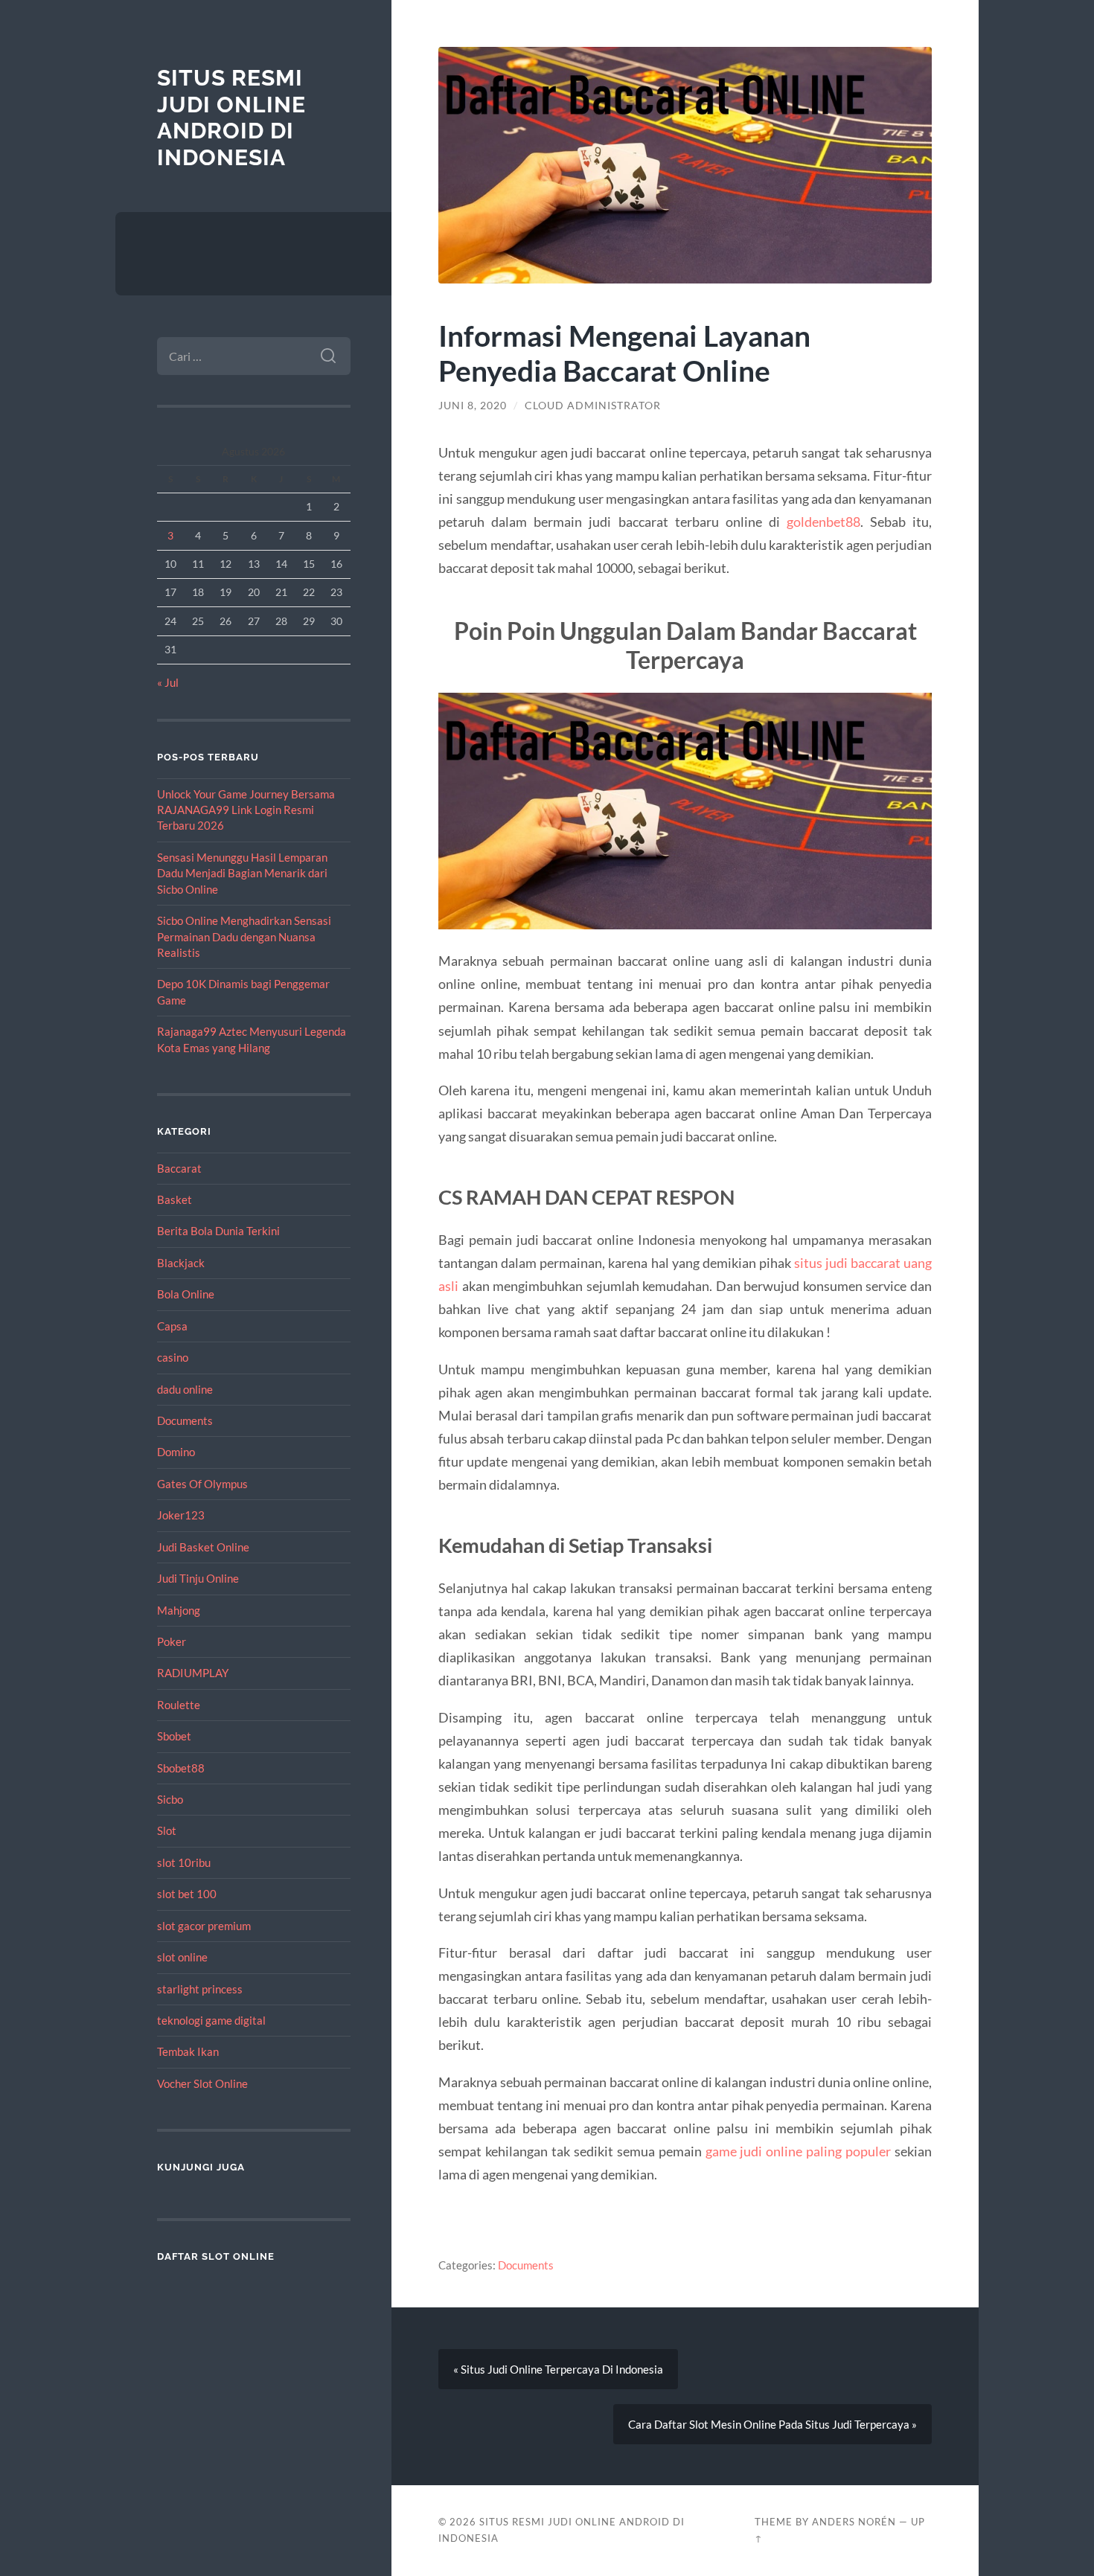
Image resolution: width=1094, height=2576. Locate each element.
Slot (167, 1830)
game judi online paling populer (799, 2151)
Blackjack (181, 1263)
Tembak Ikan (188, 2051)
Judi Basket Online (203, 1547)
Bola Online (186, 1294)
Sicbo (170, 1799)
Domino (176, 1452)
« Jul (168, 682)
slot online (182, 1957)
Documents (185, 1420)
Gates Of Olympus (202, 1484)
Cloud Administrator (593, 406)
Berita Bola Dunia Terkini (218, 1231)
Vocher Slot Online (202, 2083)
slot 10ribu (184, 1862)
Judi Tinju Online (198, 1578)
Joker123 (181, 1515)
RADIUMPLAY (193, 1673)
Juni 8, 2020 (473, 406)
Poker (172, 1641)
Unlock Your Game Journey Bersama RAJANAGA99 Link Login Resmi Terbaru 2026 (246, 810)
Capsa (172, 1326)
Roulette (179, 1705)
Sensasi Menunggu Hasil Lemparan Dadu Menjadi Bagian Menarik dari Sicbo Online (242, 873)
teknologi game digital (211, 2020)
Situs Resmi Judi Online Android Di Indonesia (231, 118)
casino (173, 1357)
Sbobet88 (181, 1768)
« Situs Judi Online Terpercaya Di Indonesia (558, 2369)
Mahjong (179, 1610)
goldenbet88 (823, 522)
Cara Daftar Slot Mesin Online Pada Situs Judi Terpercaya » (772, 2424)
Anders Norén (854, 2522)
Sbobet (174, 1736)
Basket (175, 1199)
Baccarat (179, 1168)
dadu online (185, 1389)
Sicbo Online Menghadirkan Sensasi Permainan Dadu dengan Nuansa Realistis (244, 936)
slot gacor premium (204, 1926)
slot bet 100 (187, 1894)
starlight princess (200, 1989)
